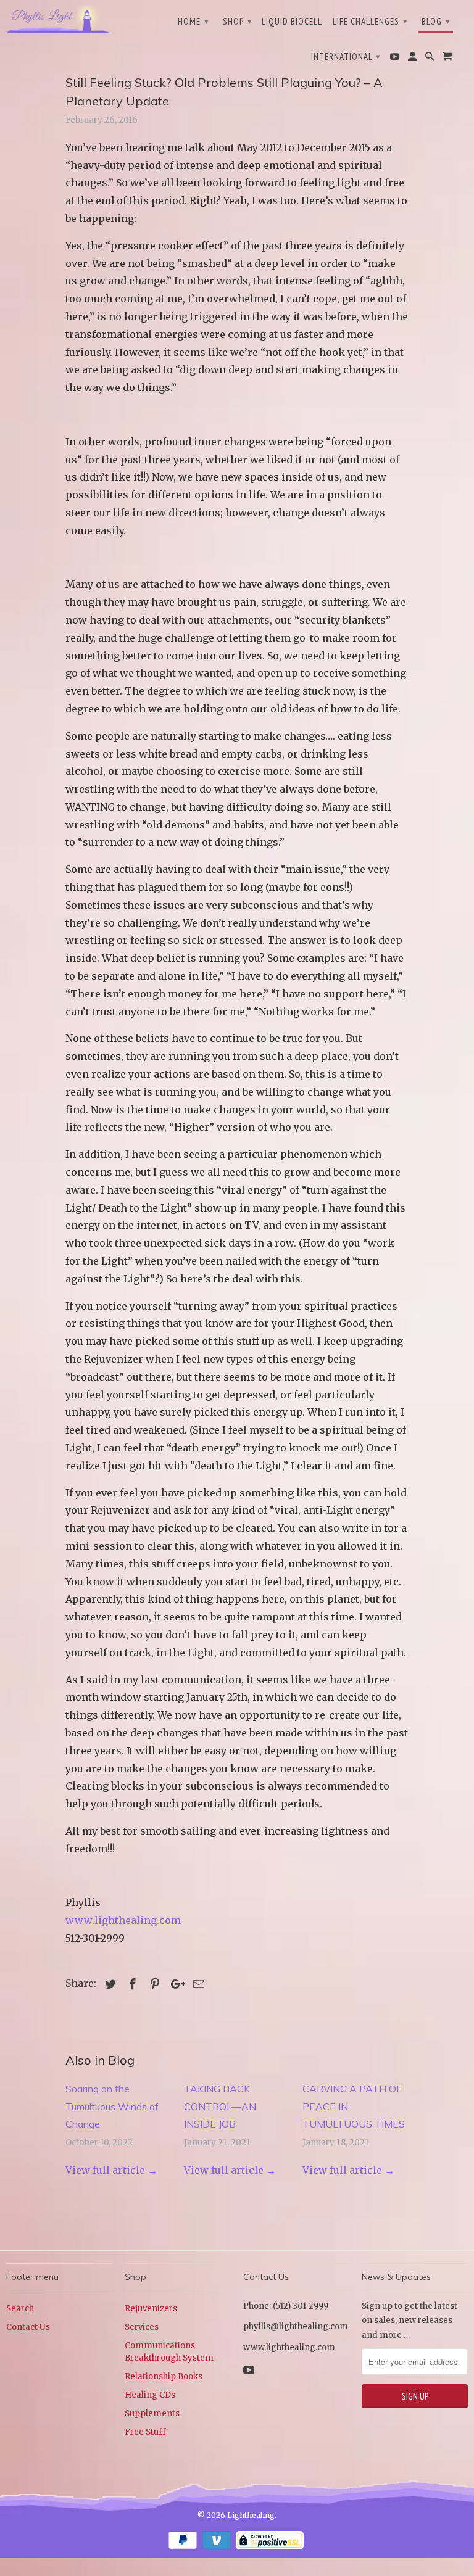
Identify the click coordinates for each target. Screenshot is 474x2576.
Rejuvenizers (151, 2309)
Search (20, 2309)
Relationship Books (164, 2376)
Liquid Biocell (292, 22)
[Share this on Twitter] (109, 1984)
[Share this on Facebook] (131, 1984)
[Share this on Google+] (175, 1984)
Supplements (152, 2413)
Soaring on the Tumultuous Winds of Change (112, 2107)
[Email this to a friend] (197, 1984)
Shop (238, 21)
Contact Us (28, 2327)
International (346, 56)
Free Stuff (145, 2432)
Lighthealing (251, 2515)
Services (142, 2327)
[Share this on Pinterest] (153, 1984)
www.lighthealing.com (123, 1920)
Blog (436, 21)
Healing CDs (150, 2395)
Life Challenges (370, 21)
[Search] (431, 59)
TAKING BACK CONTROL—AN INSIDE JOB (220, 2107)
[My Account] (414, 59)
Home (193, 21)
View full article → (111, 2170)
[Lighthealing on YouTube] (396, 59)
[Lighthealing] (59, 18)
